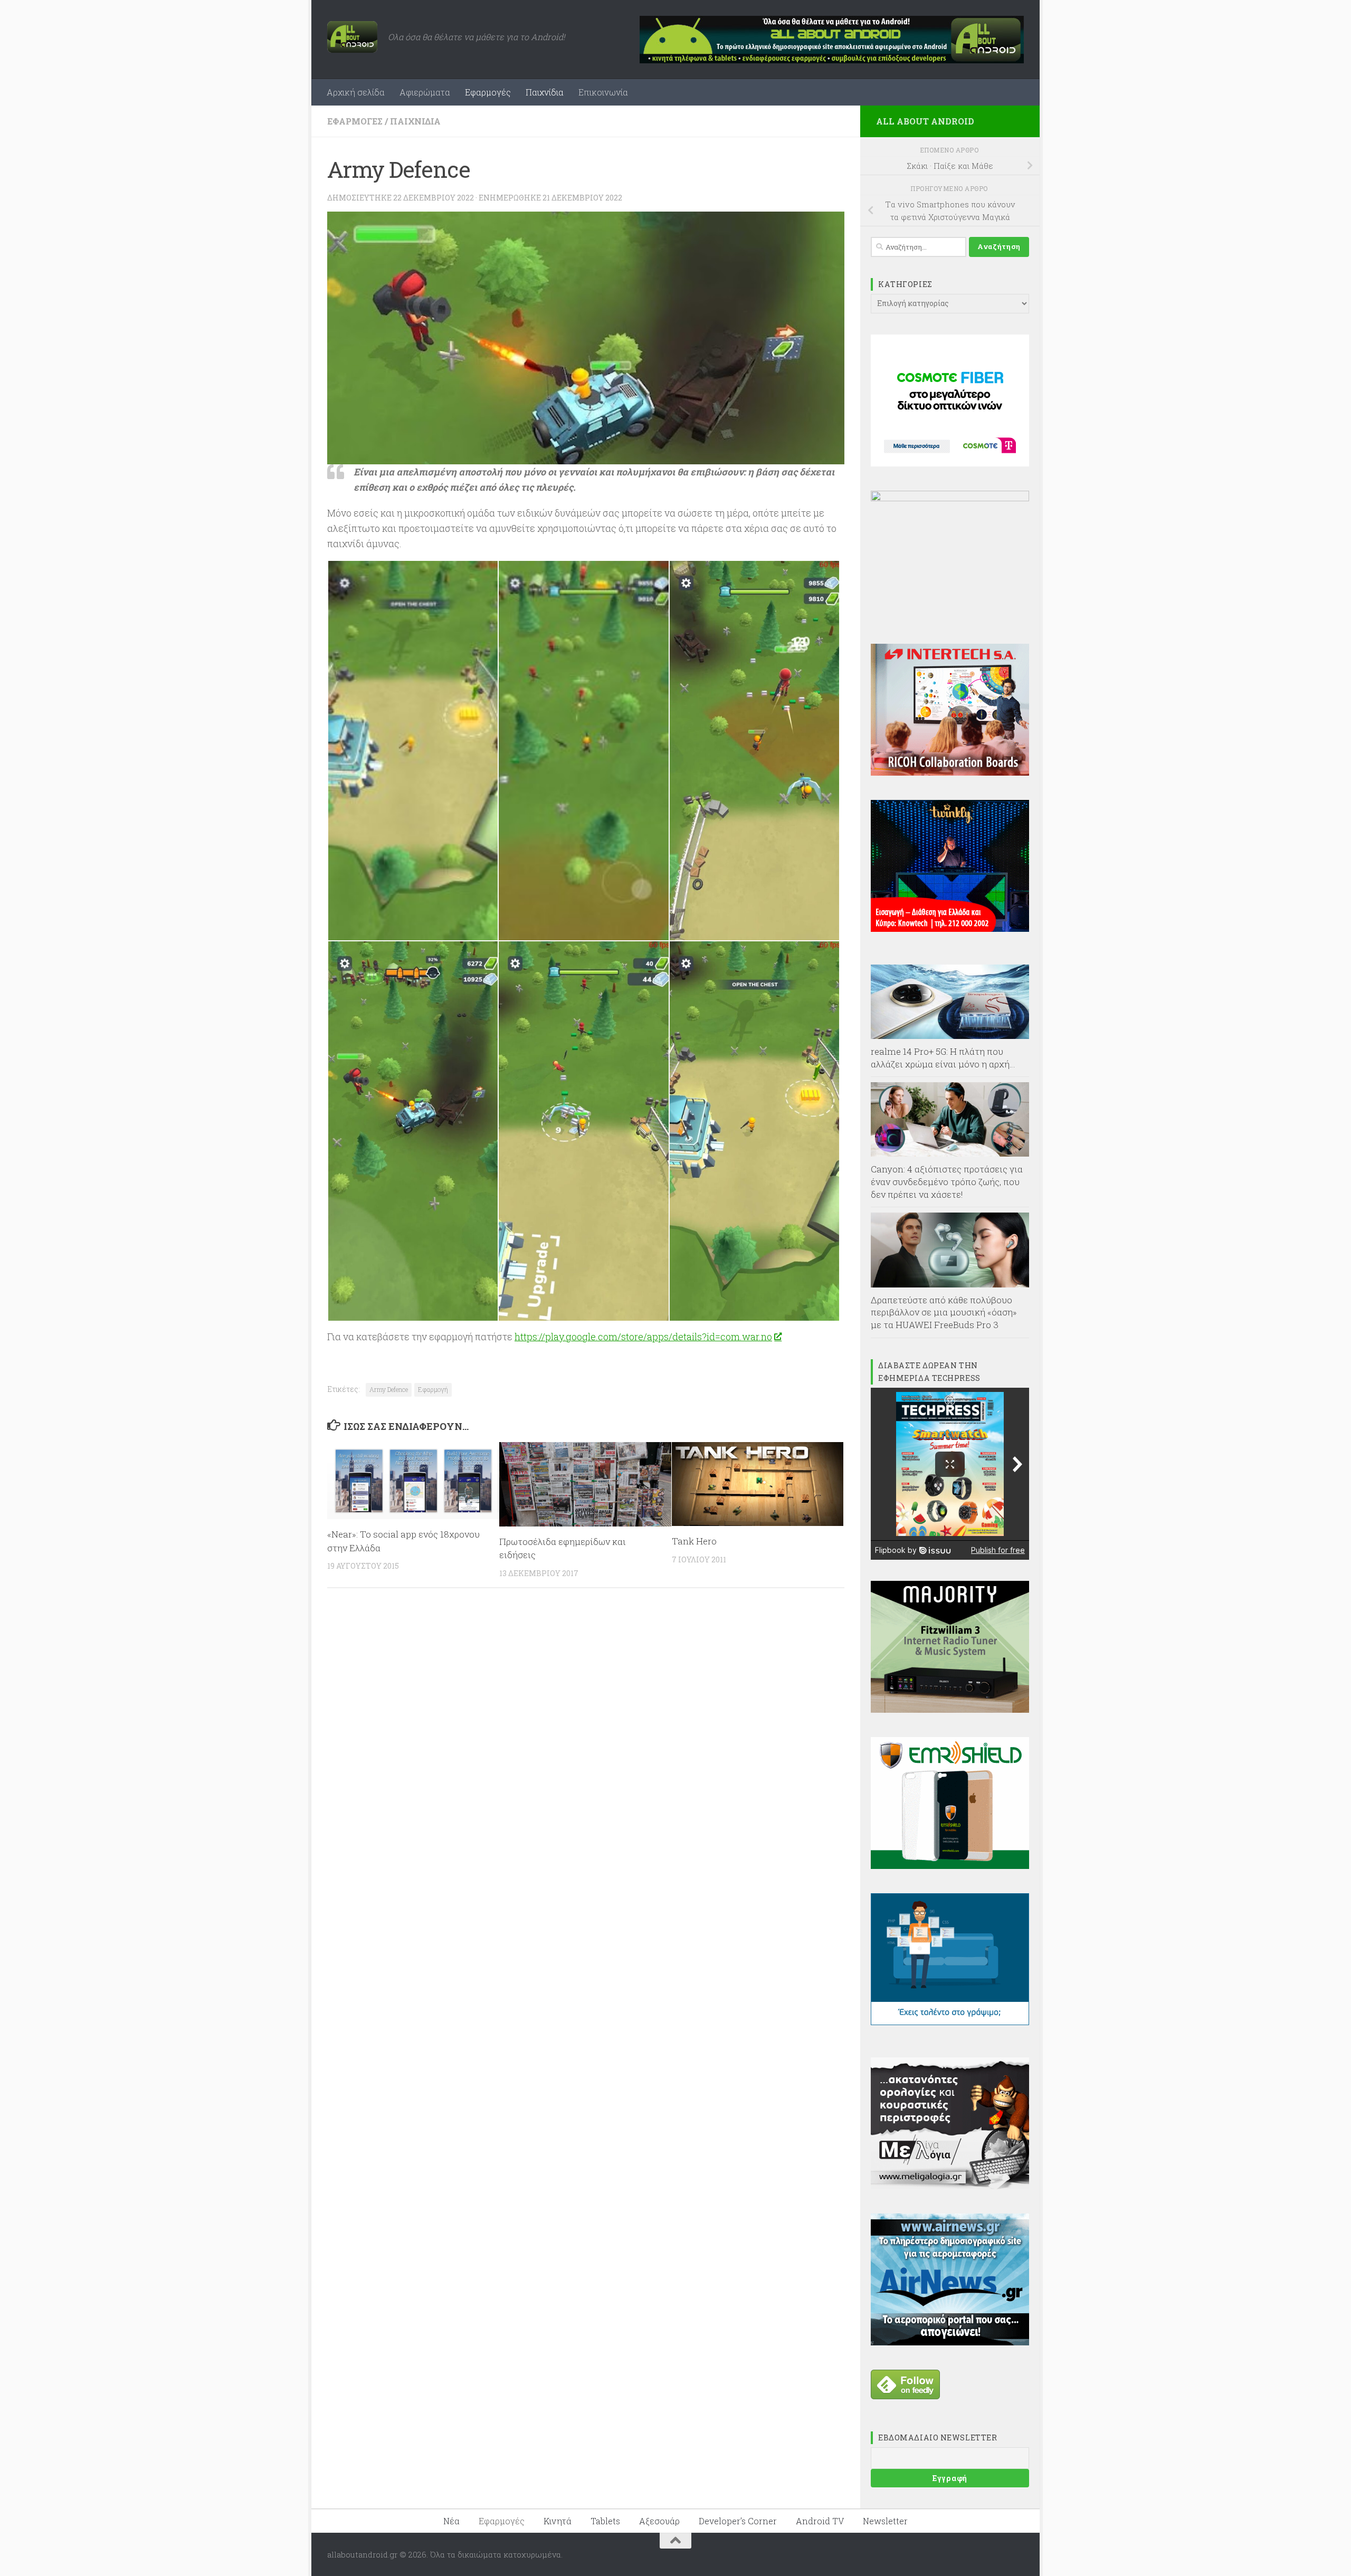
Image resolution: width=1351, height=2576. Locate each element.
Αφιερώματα (425, 92)
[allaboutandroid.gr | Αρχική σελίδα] (352, 37)
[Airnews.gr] (950, 2342)
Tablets (605, 2521)
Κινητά (558, 2521)
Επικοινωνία (603, 92)
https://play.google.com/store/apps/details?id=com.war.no (643, 1337)
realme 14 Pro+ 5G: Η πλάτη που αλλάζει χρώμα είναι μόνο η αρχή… (943, 1058)
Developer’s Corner (738, 2521)
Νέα (451, 2521)
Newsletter (885, 2521)
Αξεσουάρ (659, 2521)
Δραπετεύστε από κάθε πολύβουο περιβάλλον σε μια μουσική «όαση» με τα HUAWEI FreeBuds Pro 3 (944, 1312)
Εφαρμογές (488, 92)
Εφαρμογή (433, 1389)
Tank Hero (694, 1541)
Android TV (820, 2521)
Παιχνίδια (545, 92)
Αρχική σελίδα (356, 92)
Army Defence (389, 1389)
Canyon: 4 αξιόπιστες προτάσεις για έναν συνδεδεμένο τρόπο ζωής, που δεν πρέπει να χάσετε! (947, 1181)
